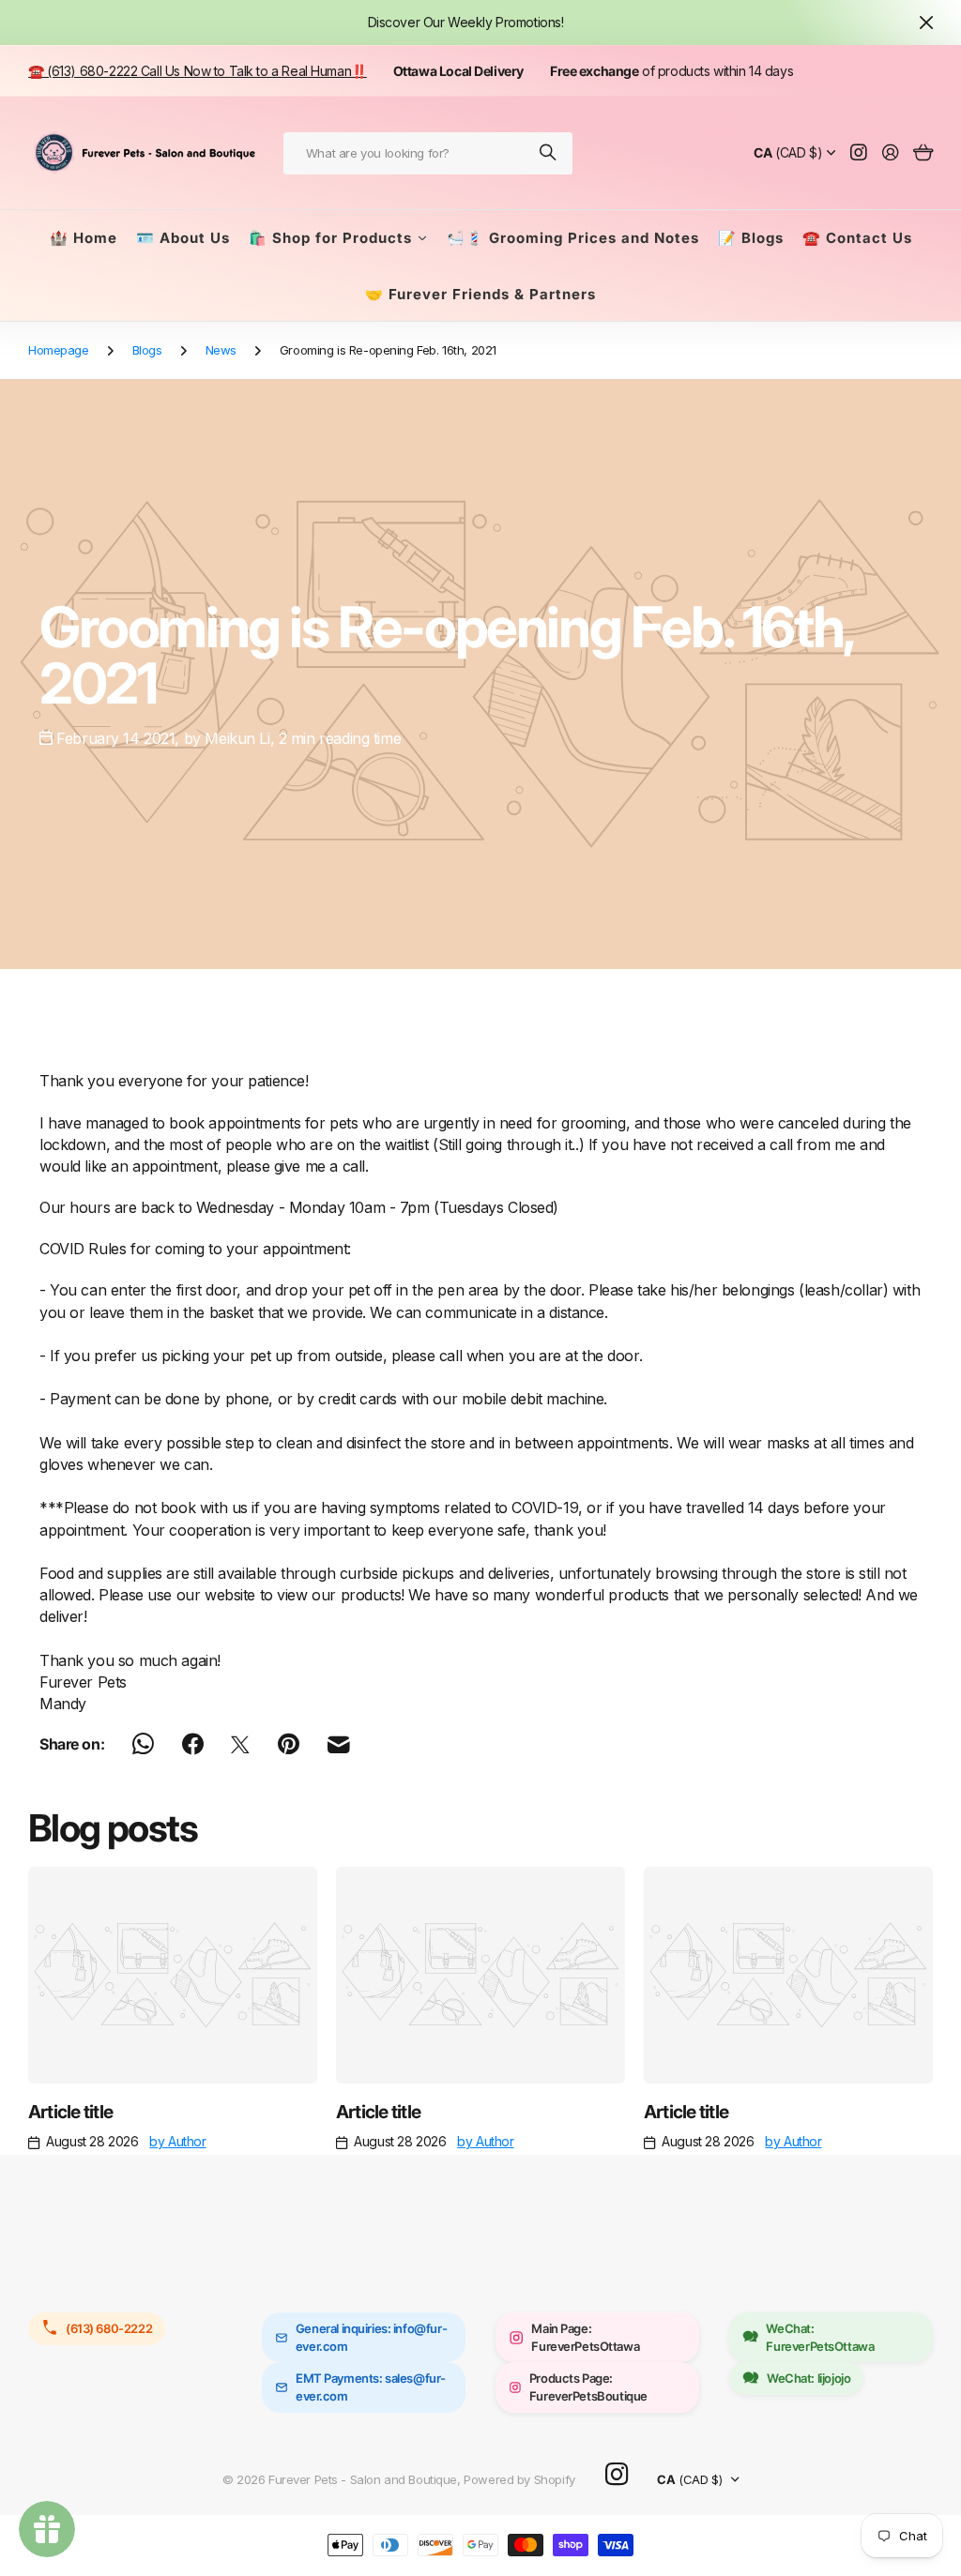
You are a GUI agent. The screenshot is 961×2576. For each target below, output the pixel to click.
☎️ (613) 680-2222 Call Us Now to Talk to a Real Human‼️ (198, 71)
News (221, 350)
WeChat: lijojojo (808, 2378)
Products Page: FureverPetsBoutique (588, 2387)
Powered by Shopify (519, 2479)
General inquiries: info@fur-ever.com (371, 2337)
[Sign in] (891, 153)
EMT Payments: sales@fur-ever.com (371, 2387)
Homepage (59, 350)
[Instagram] (617, 2475)
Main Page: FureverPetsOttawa (585, 2337)
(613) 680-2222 (109, 2328)
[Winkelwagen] (923, 153)
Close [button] (926, 23)
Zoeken (549, 153)
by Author (177, 2141)
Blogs (147, 350)
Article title (70, 2112)
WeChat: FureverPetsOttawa (820, 2337)
